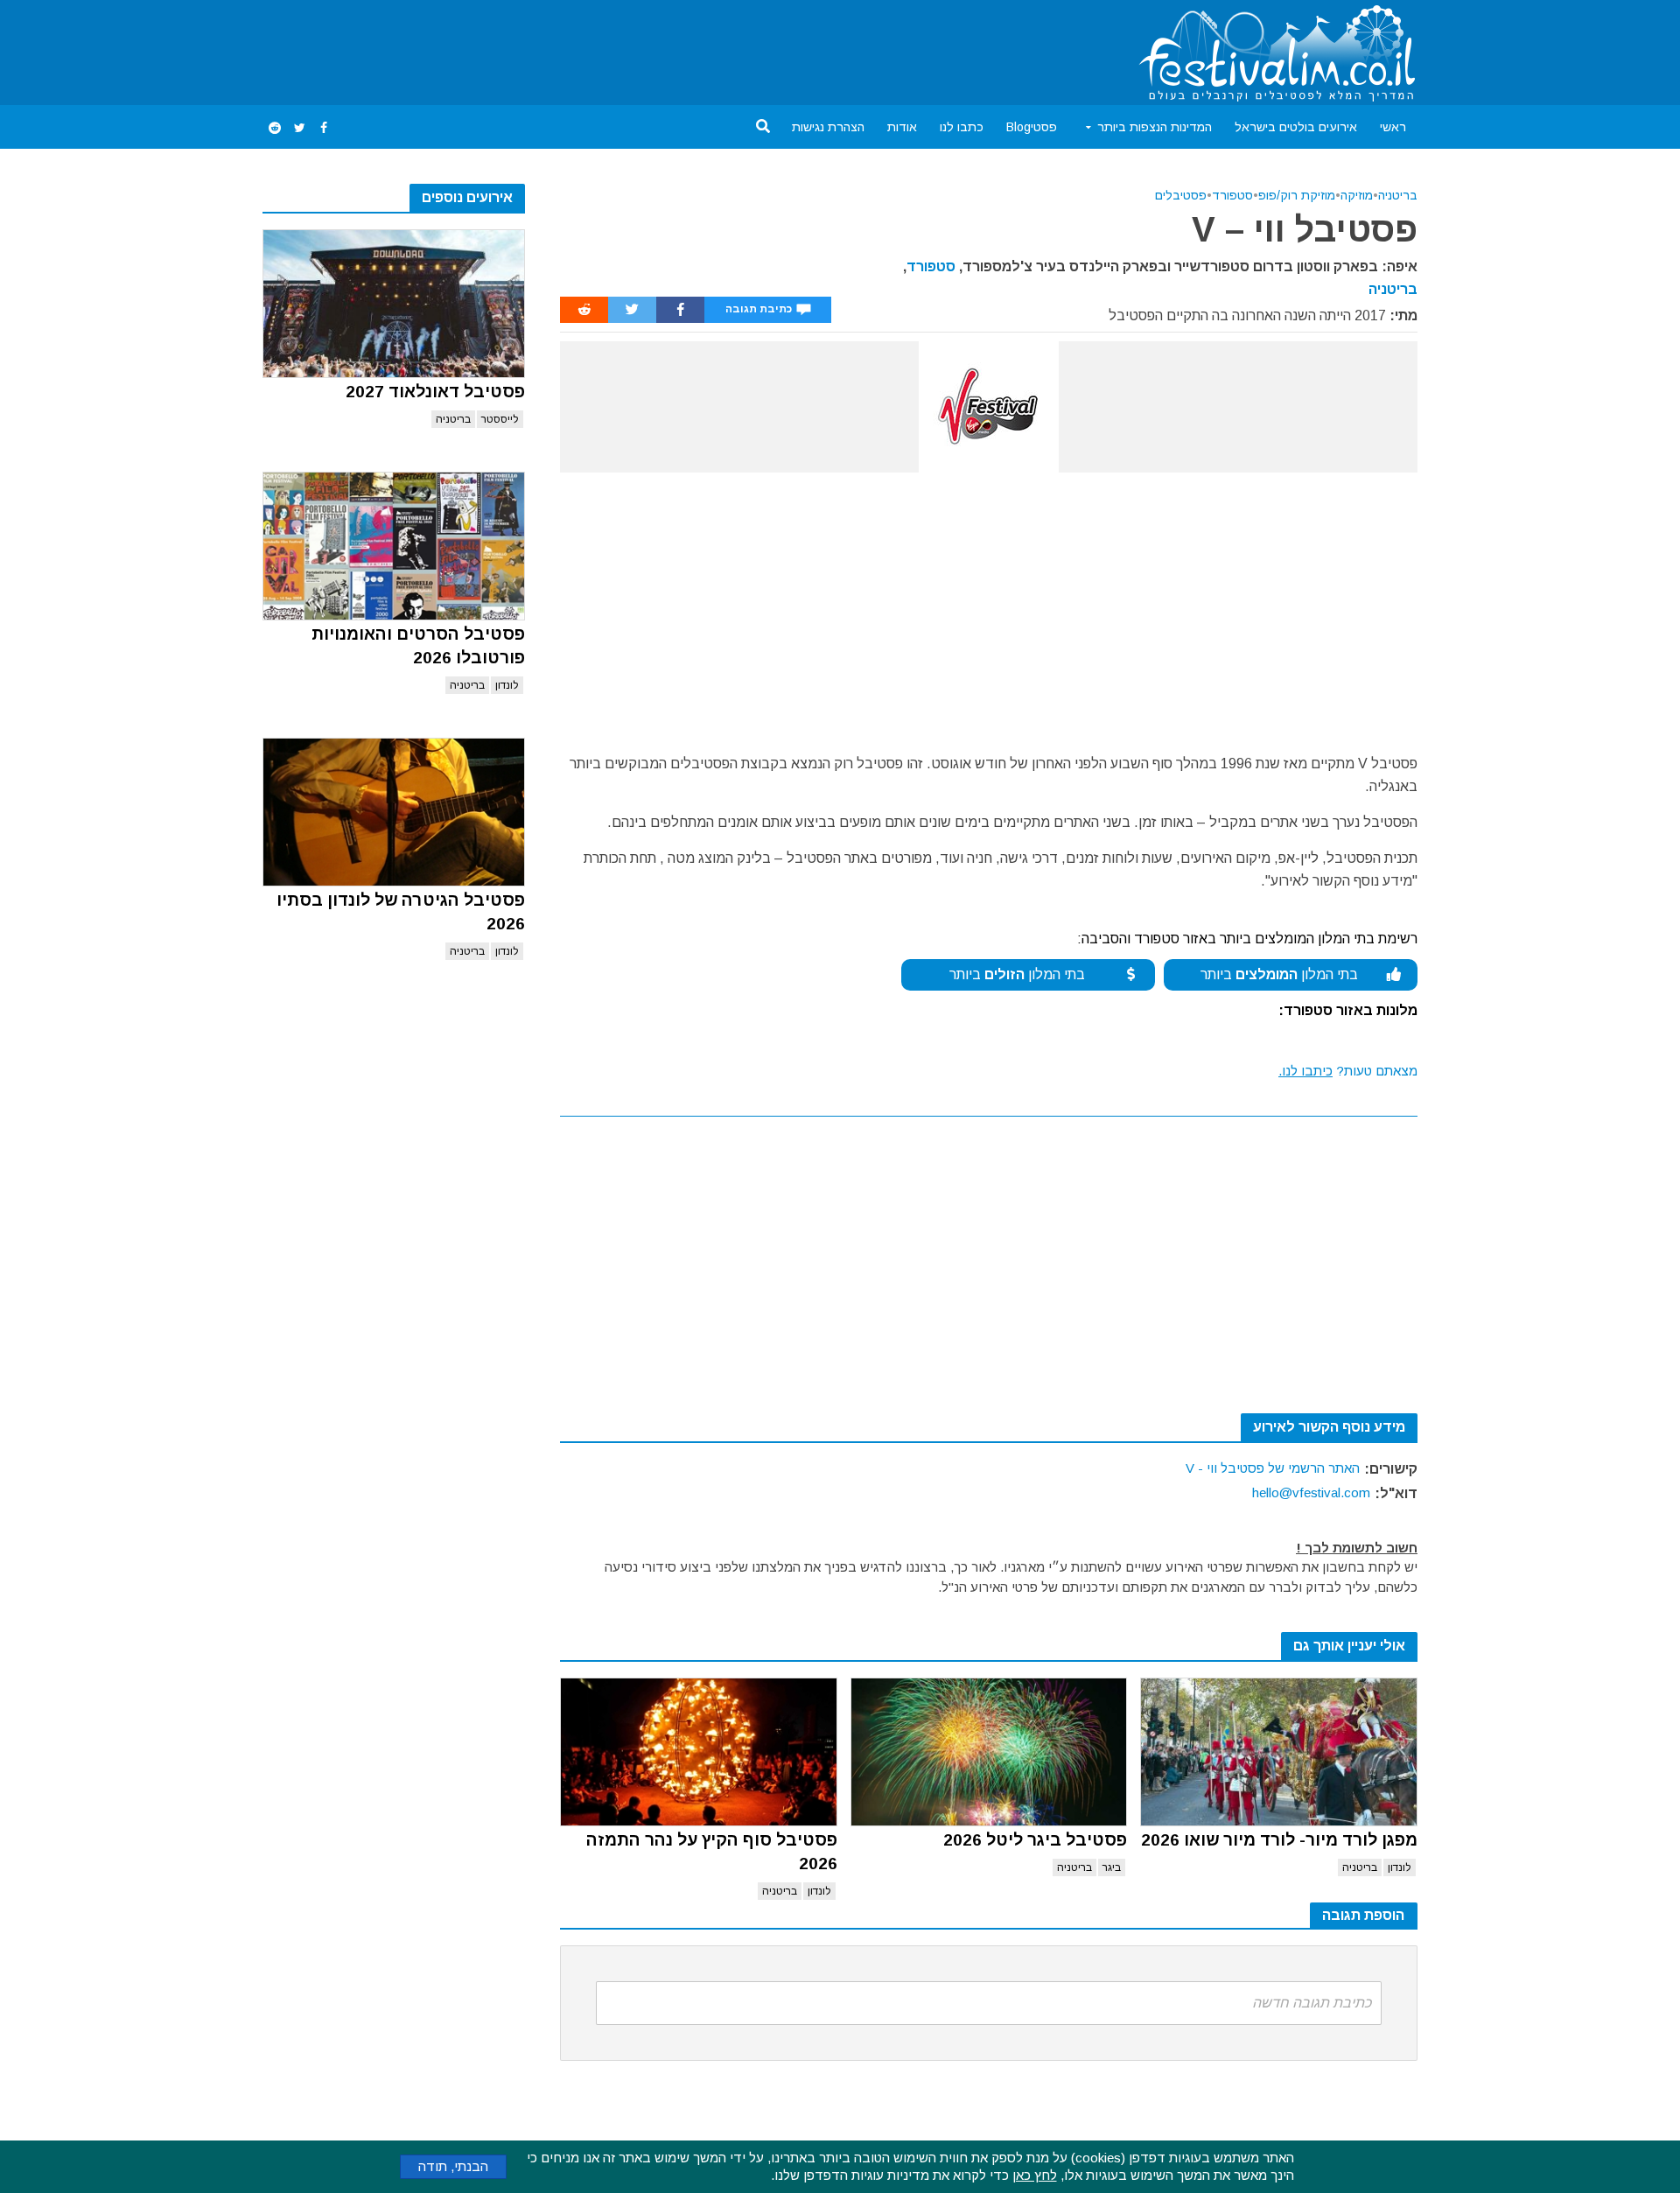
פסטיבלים (1181, 195)
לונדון (507, 685)
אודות (902, 127)
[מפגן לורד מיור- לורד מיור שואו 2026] (1279, 1752)
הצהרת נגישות (828, 127)
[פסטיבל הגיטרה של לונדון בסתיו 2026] (394, 812)
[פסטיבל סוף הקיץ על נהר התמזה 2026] (699, 1752)
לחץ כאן (1035, 2175)
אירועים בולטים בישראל (1296, 127)
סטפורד (1232, 195)
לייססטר (500, 419)
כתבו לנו (962, 127)
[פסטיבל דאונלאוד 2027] (394, 304)
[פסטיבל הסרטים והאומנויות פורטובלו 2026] (394, 546)
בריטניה (453, 419)
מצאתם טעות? (1348, 1071)
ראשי (1393, 127)
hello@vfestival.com (1311, 1492)
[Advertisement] (581, 49)
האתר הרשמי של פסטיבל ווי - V (1273, 1468)
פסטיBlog (1032, 127)
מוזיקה (1357, 195)
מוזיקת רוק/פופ (1297, 195)
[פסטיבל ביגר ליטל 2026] (989, 1752)
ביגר (1112, 1867)
